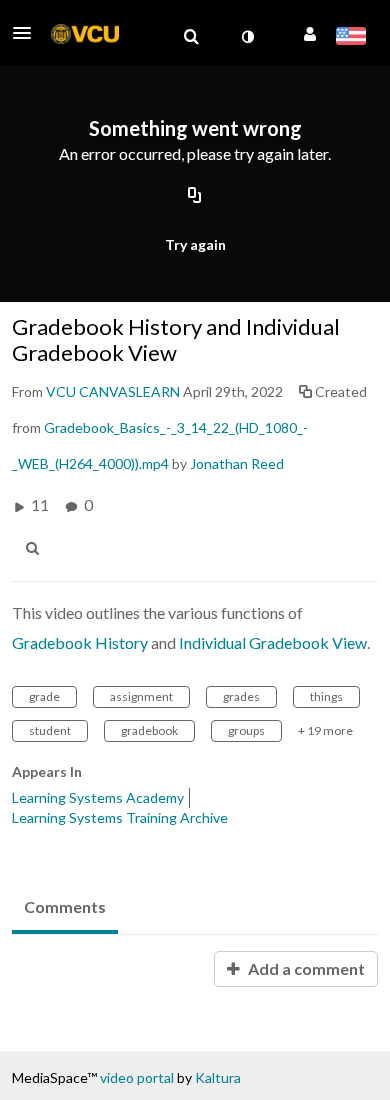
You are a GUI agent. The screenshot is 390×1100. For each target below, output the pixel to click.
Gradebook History (80, 642)
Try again (195, 244)
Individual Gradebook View (273, 642)
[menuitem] (191, 37)
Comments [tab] (65, 906)
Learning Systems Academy (98, 797)
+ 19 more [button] (325, 730)
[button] (28, 33)
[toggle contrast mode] (247, 37)
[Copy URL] (195, 197)
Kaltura (218, 1077)
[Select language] (350, 38)
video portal (137, 1077)
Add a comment (305, 968)
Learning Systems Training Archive (120, 817)
